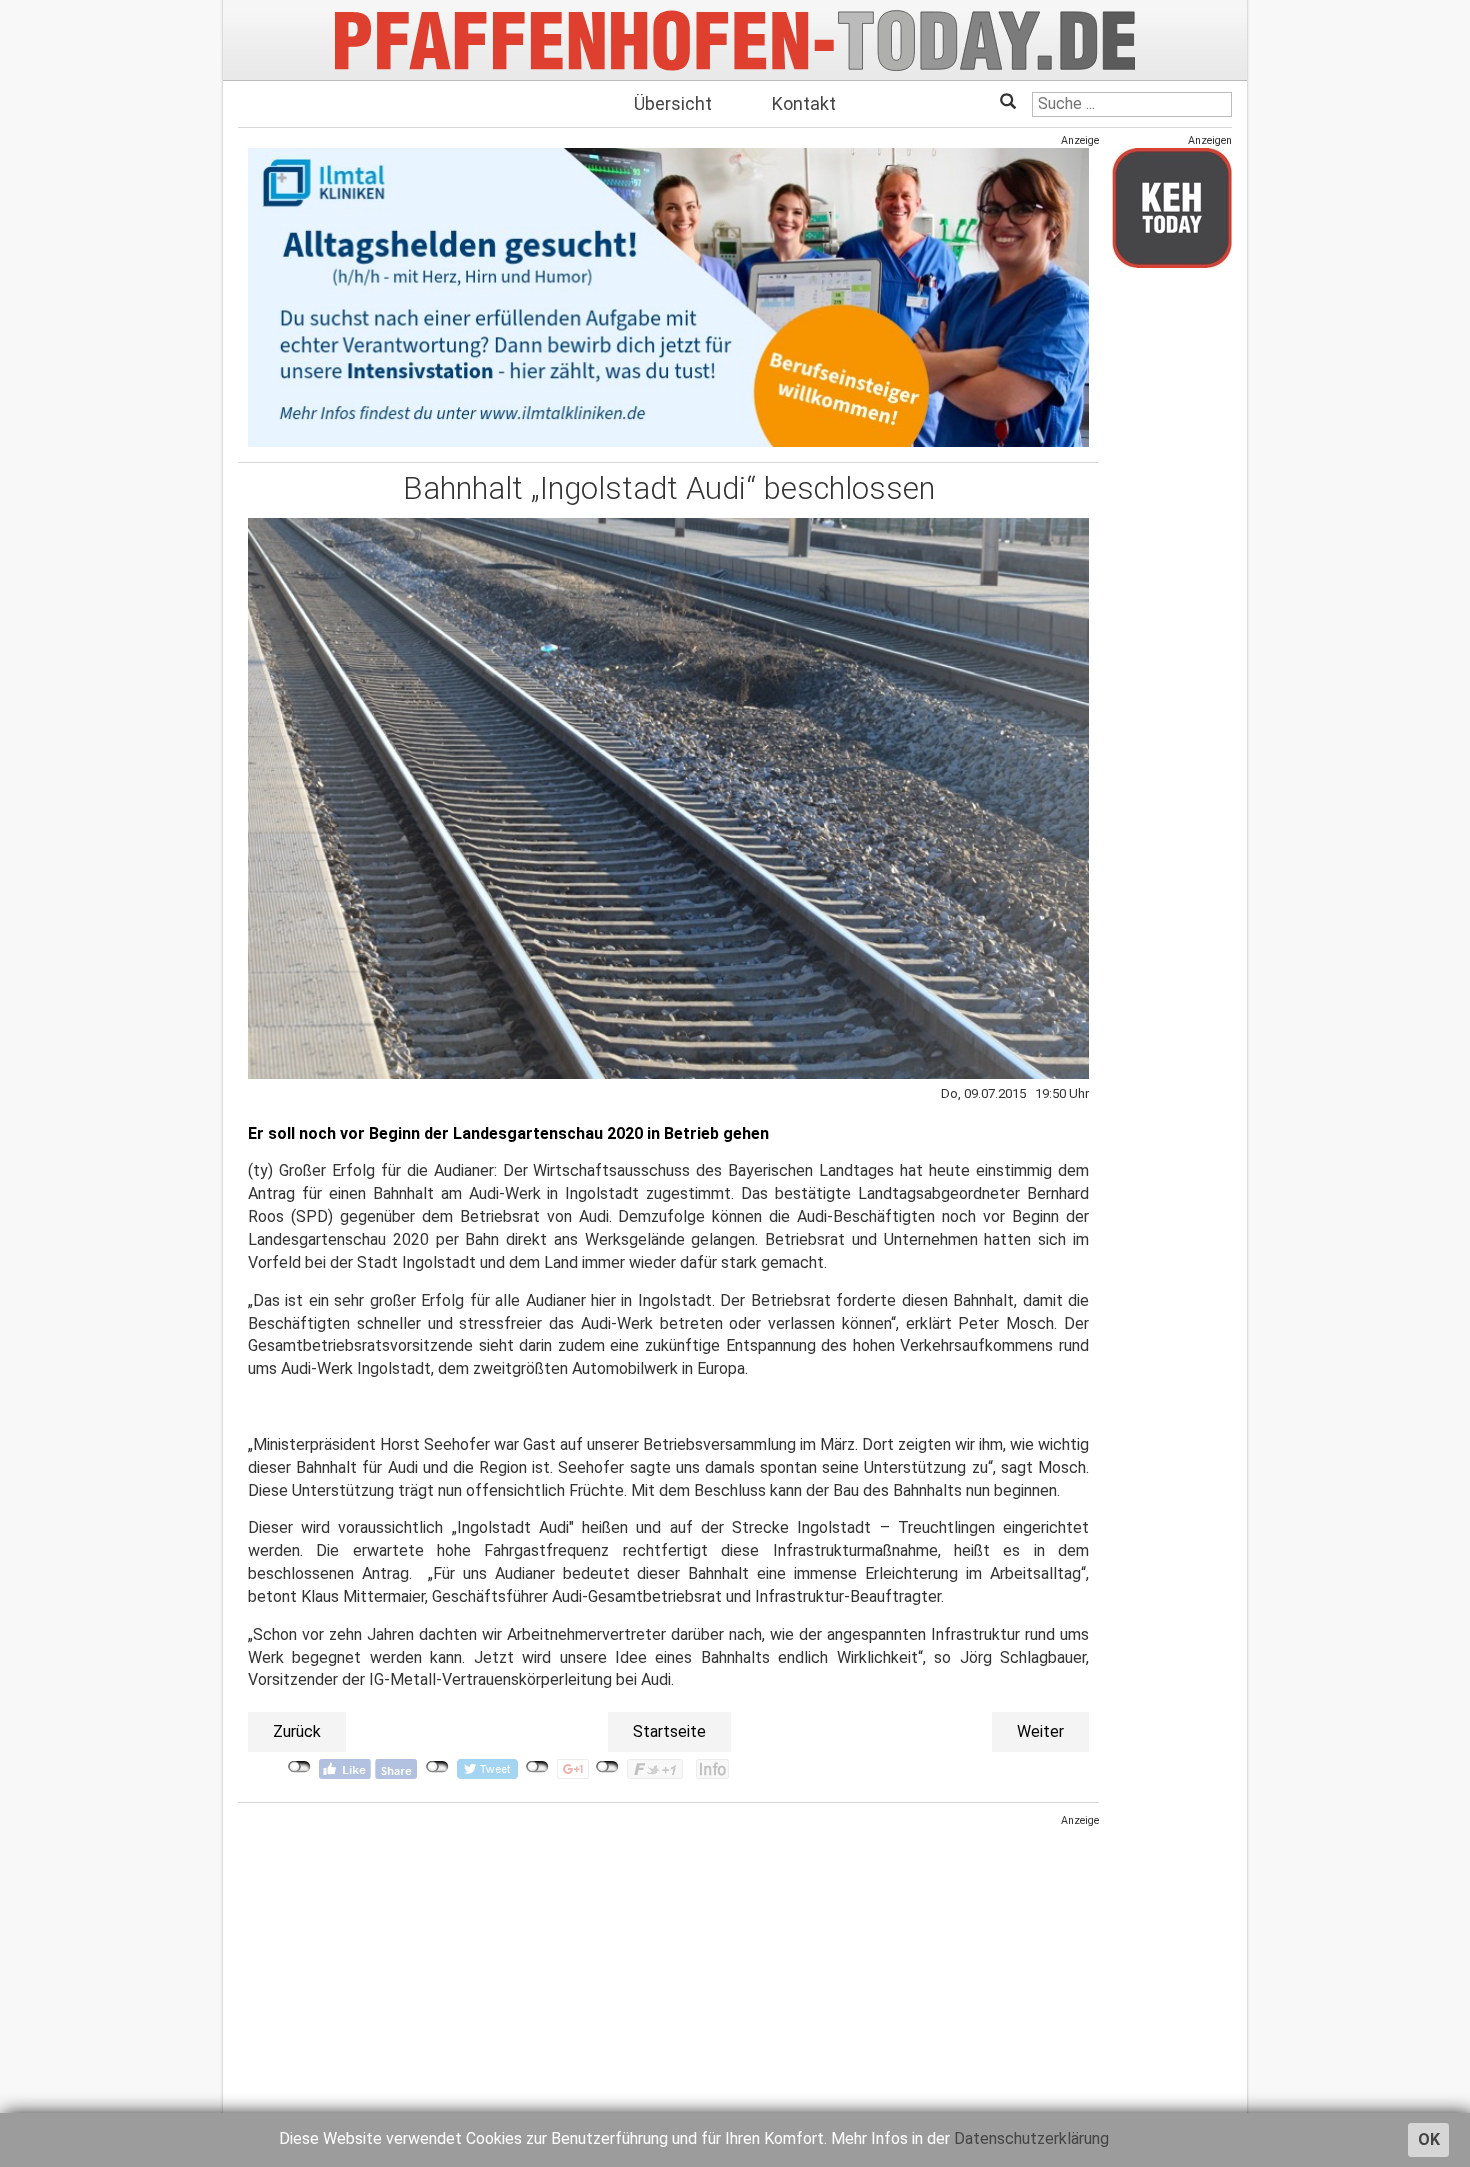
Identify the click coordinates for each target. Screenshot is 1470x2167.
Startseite (669, 1731)
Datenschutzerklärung (1031, 2138)
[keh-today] (1172, 207)
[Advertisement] (668, 1968)
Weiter (1040, 1731)
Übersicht (673, 103)
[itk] (668, 296)
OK (1429, 2139)
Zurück (297, 1731)
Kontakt (804, 103)
